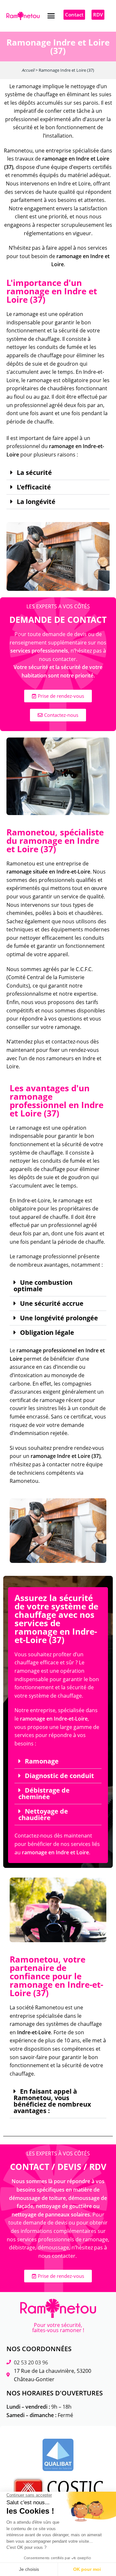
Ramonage (42, 1761)
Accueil (28, 70)
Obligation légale (47, 1333)
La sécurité (34, 473)
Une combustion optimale (43, 1286)
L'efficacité (34, 487)
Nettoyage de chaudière (43, 1815)
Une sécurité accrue (52, 1304)
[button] (51, 16)
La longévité (36, 502)
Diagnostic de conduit (59, 1776)
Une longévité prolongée (59, 1318)
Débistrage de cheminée (44, 1794)
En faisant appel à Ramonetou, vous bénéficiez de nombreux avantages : (52, 2101)
